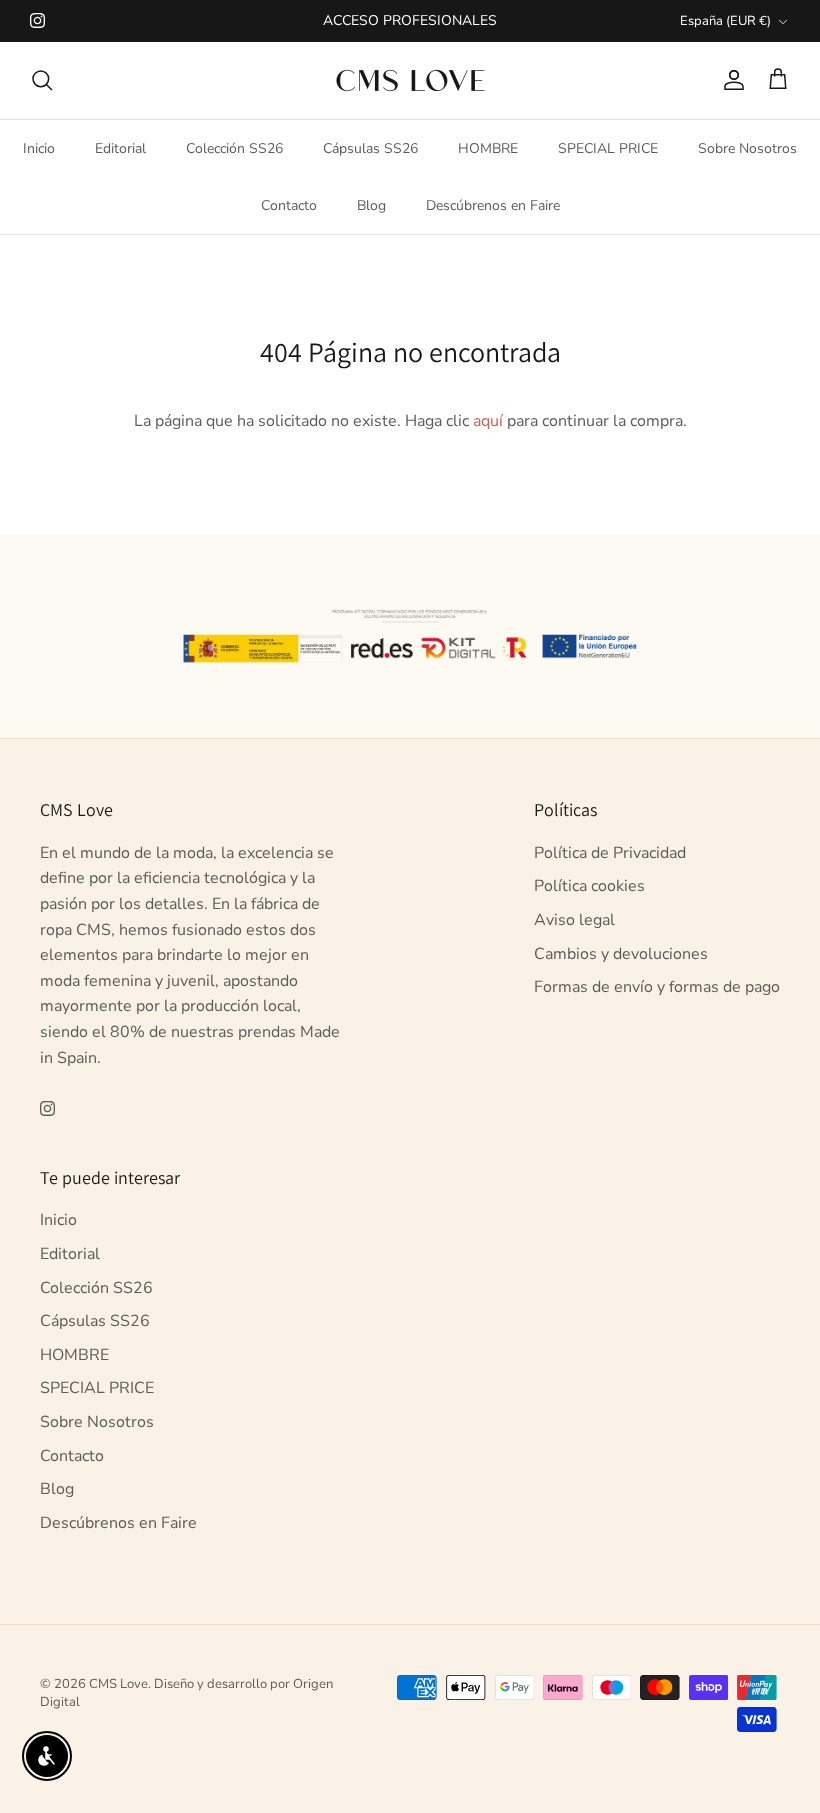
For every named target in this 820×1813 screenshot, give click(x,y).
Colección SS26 (234, 148)
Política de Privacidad (610, 853)
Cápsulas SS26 (370, 148)
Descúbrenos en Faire (493, 205)
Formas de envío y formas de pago (657, 987)
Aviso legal (574, 920)
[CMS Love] (410, 80)
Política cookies (589, 886)
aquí (488, 421)
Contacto (289, 205)
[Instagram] (37, 20)
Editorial (120, 148)
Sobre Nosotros (747, 148)
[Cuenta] (730, 80)
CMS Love (118, 1684)
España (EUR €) (725, 21)
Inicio (39, 148)
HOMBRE (488, 148)
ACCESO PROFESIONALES (410, 20)
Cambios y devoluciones (621, 954)
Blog (371, 205)
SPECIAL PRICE (608, 148)
